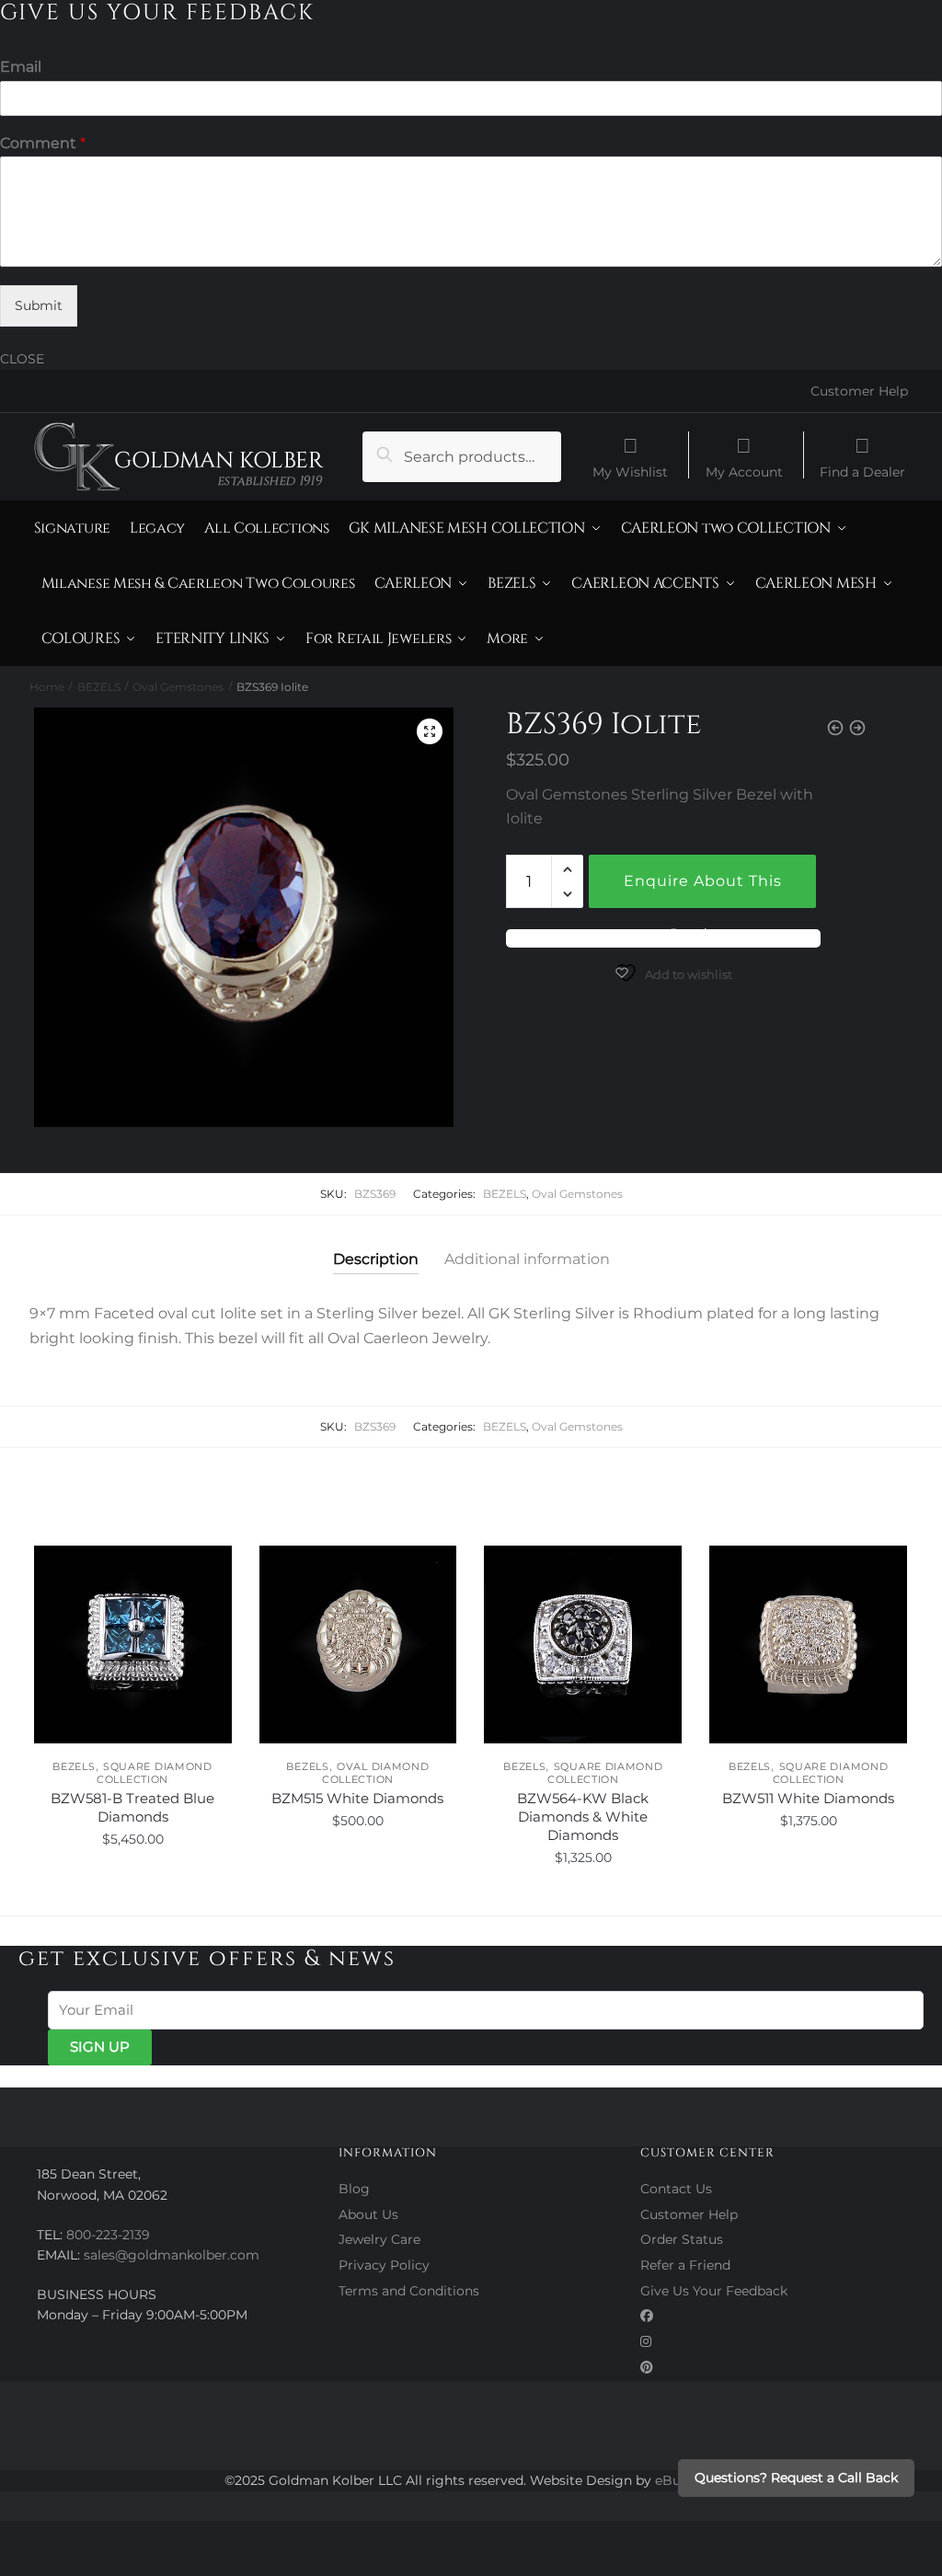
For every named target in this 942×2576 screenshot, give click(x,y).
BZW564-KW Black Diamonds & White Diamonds (583, 1817)
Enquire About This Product (703, 890)
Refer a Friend (685, 2265)
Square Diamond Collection (155, 1773)
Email (21, 67)
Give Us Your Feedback (714, 2291)
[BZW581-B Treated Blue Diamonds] (133, 1644)
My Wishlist (630, 471)
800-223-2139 (108, 2235)
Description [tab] (376, 1259)
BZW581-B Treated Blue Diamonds (132, 1807)
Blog (354, 2189)
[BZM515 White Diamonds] (358, 1644)
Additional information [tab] (527, 1259)
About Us (368, 2214)
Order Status (682, 2239)
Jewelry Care (379, 2239)
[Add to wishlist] (209, 1569)
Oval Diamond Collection (376, 1773)
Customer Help (859, 391)
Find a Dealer (862, 471)
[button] (430, 731)
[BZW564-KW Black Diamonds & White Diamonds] (583, 1644)
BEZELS (99, 687)
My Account (744, 471)
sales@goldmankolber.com (172, 2255)
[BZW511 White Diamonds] (808, 1644)
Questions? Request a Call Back (796, 2478)
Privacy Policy (384, 2265)
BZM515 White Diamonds (357, 1798)
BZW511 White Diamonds (808, 1798)
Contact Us (676, 2189)
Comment (43, 143)
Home (47, 687)
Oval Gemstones (178, 687)
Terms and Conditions (409, 2291)
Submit (39, 305)
